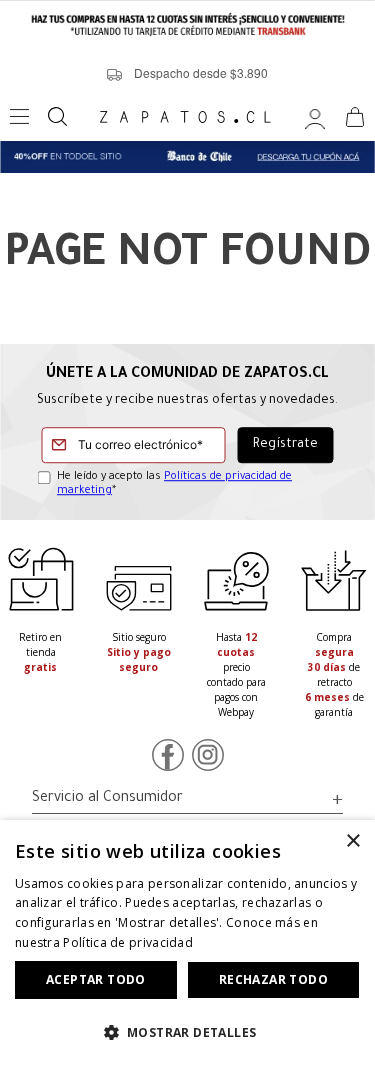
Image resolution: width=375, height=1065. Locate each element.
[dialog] (187, 942)
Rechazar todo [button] (273, 979)
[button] (187, 1031)
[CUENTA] (315, 116)
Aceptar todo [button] (96, 979)
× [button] (352, 841)
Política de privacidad (128, 942)
